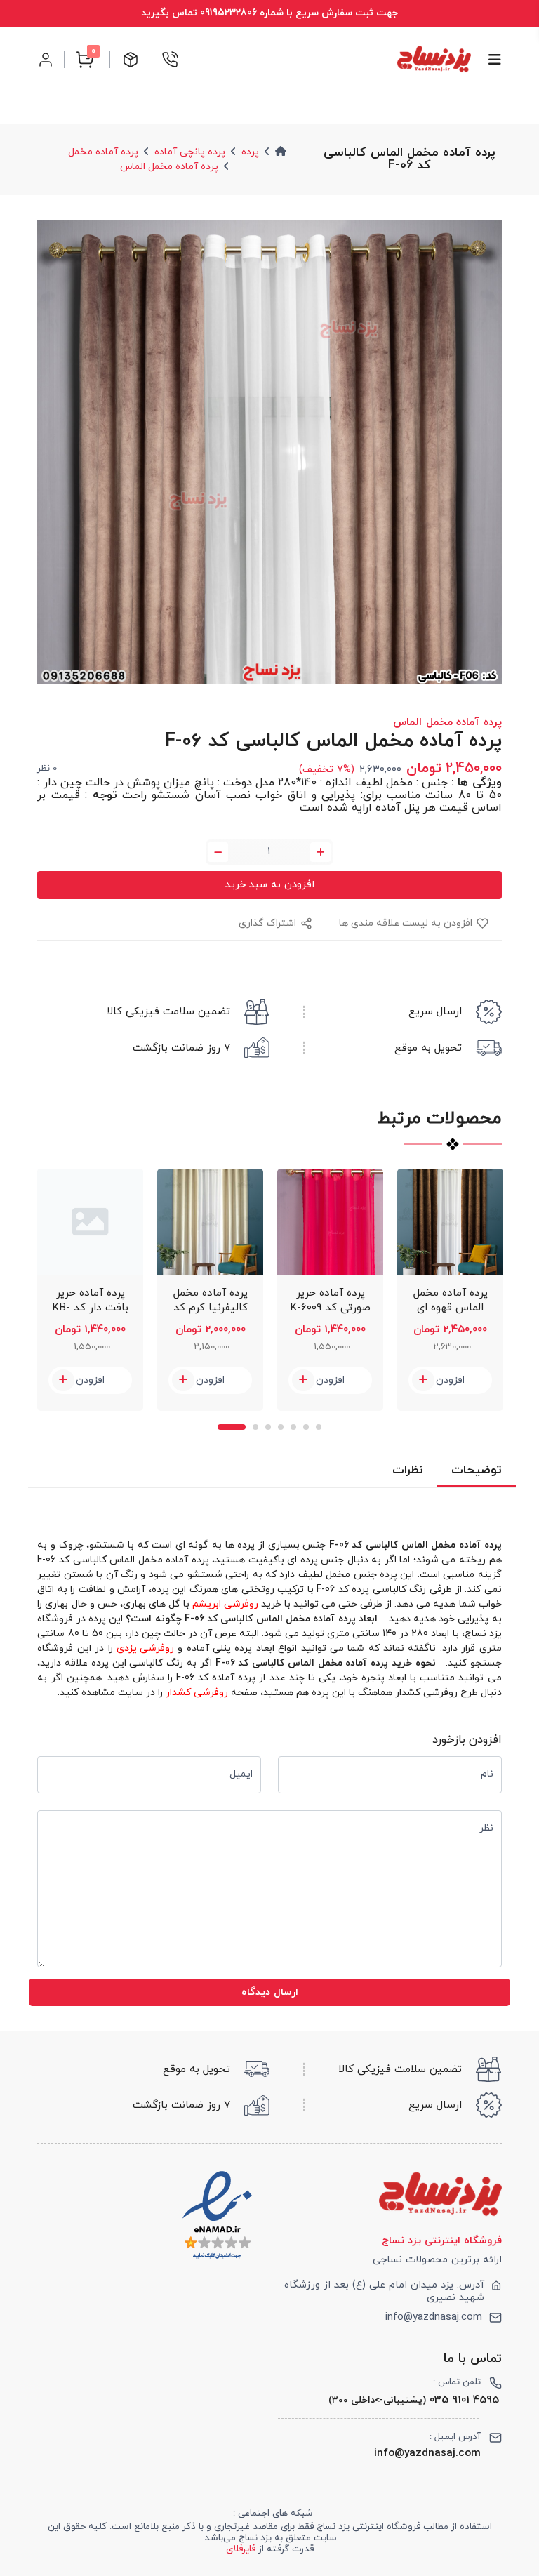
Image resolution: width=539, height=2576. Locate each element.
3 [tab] (268, 1427)
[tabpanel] (90, 1290)
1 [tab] (232, 1427)
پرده (250, 152)
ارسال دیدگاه (270, 1992)
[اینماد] (217, 2216)
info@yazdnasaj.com (434, 2318)
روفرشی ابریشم (225, 1604)
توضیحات (476, 1470)
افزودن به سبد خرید (270, 885)
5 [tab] (293, 1427)
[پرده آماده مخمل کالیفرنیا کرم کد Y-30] (210, 1222)
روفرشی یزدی (145, 1648)
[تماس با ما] (170, 60)
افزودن (90, 1380)
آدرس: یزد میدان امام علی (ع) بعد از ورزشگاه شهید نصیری (384, 2292)
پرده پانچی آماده (190, 152)
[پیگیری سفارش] (131, 60)
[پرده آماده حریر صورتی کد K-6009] (330, 1222)
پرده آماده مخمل (103, 152)
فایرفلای (241, 2549)
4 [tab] (281, 1427)
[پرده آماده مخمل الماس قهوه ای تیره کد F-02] (450, 1222)
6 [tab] (306, 1427)
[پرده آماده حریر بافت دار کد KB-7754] (90, 1222)
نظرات (407, 1470)
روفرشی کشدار (197, 1693)
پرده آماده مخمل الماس (169, 167)
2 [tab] (255, 1427)
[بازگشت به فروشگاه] (434, 59)
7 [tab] (319, 1427)
